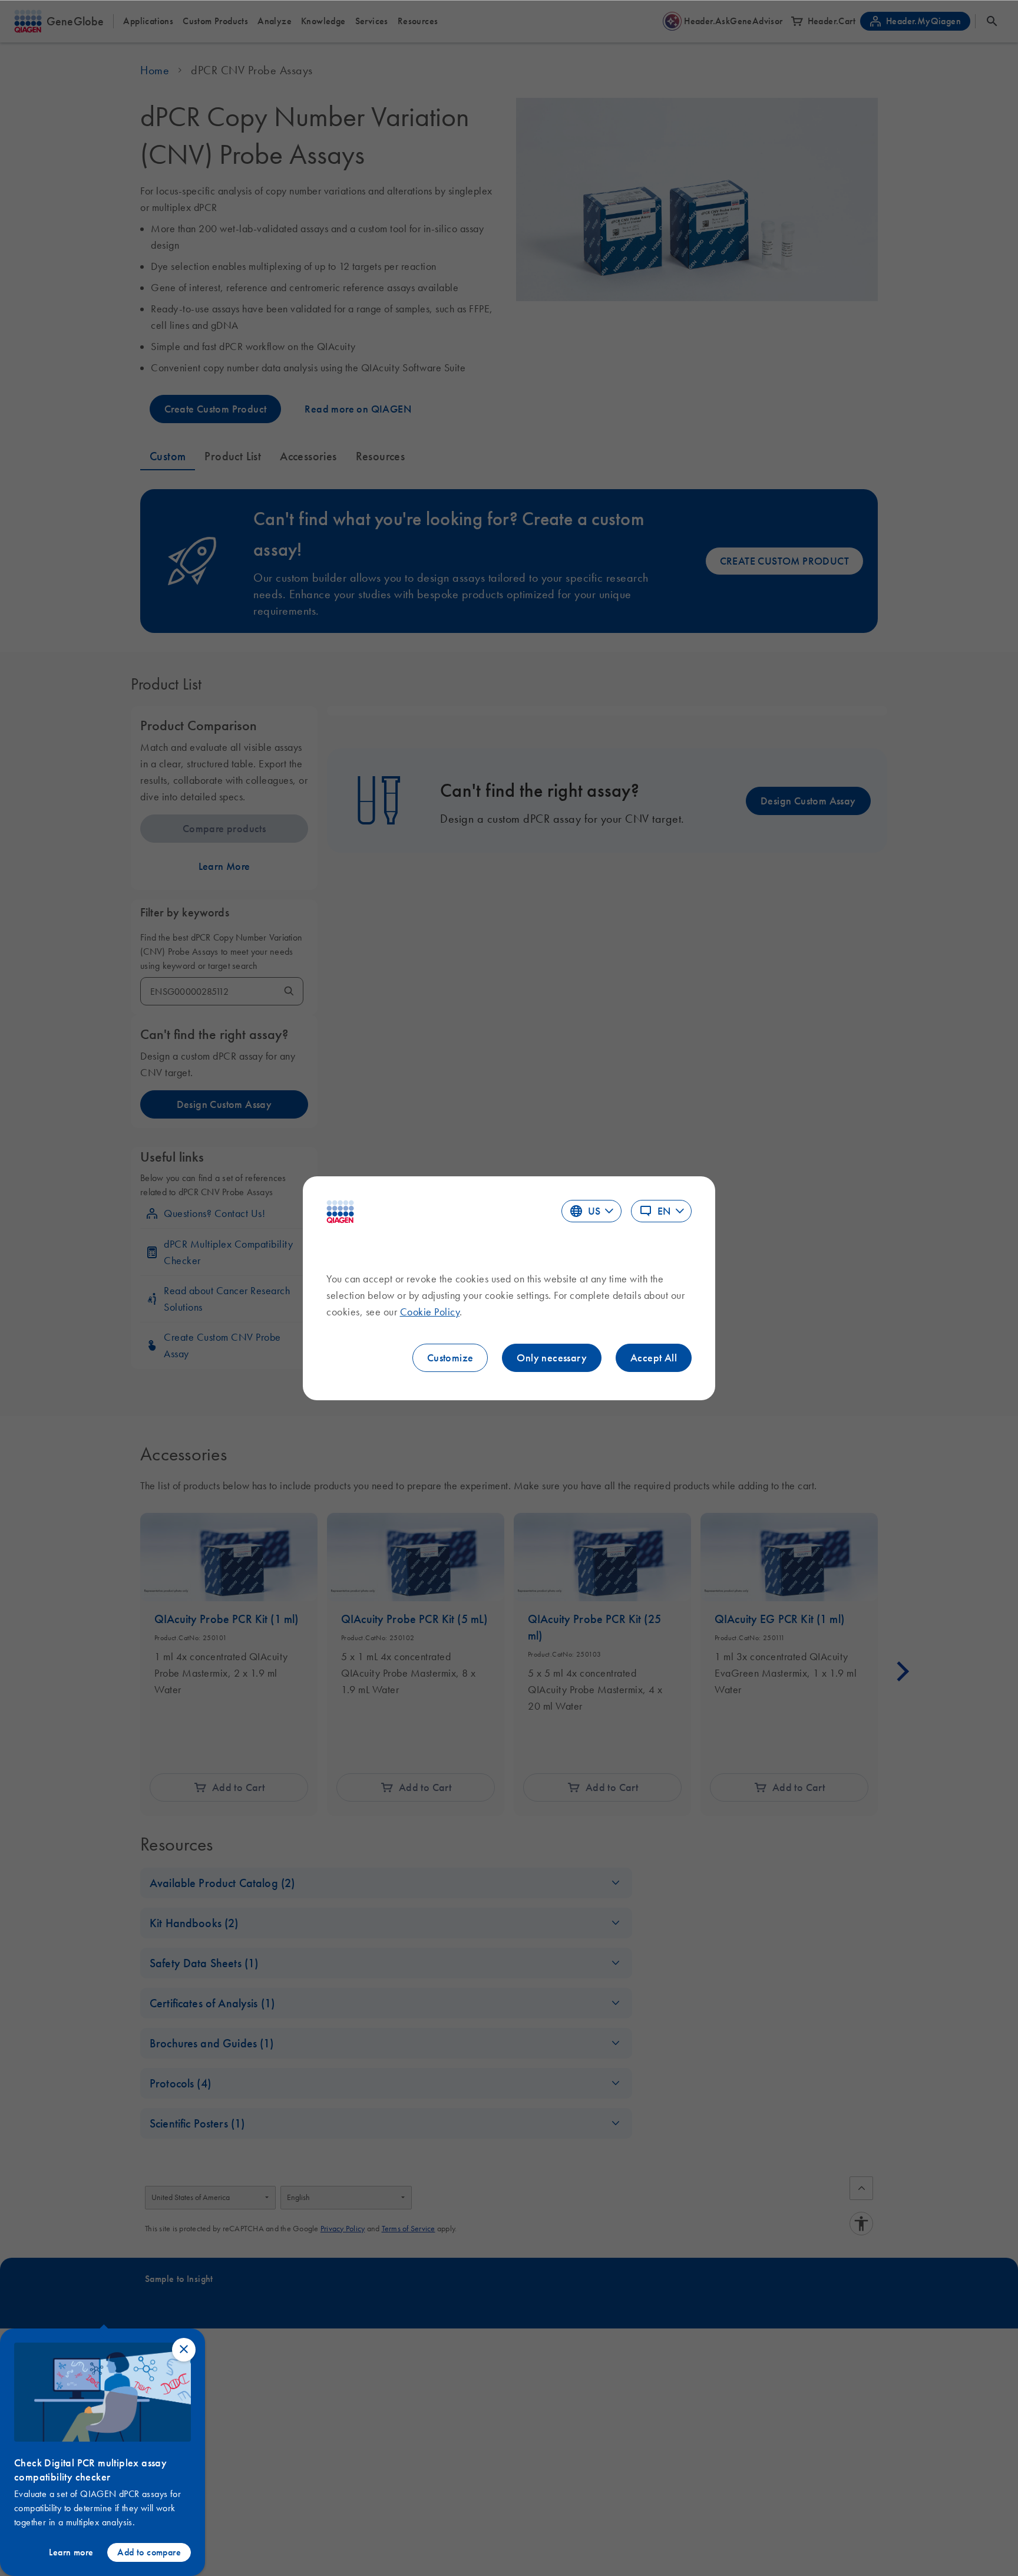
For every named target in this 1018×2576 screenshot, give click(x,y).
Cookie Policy (430, 1312)
